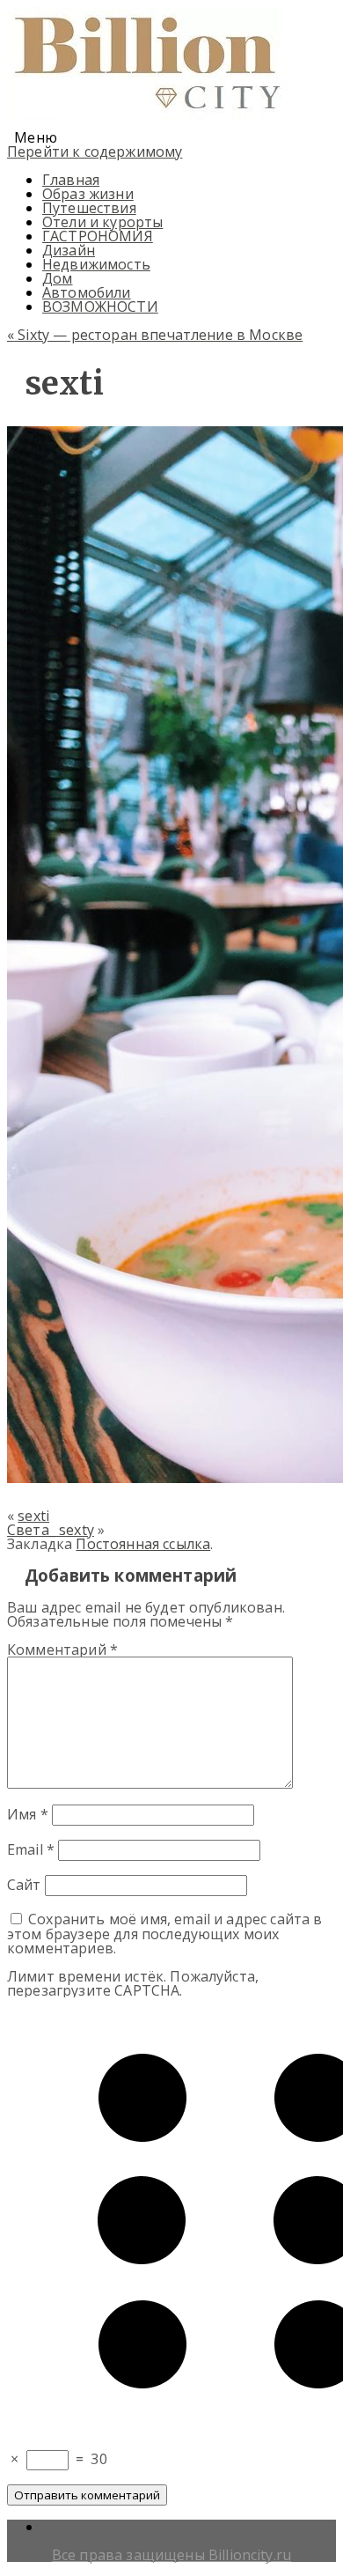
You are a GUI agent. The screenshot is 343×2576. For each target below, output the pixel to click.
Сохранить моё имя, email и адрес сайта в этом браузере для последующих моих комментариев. (165, 1934)
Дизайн (69, 250)
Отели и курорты (102, 222)
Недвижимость (96, 264)
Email (31, 1849)
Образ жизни (88, 194)
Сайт (24, 1885)
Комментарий (62, 1650)
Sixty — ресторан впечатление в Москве (155, 335)
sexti (33, 1516)
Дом (57, 278)
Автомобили (87, 292)
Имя (28, 1814)
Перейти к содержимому (95, 151)
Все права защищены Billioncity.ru (171, 2555)
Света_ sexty (51, 1530)
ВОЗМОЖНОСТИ (100, 306)
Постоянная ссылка (143, 1544)
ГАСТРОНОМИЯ (98, 236)
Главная (71, 180)
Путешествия (89, 208)
